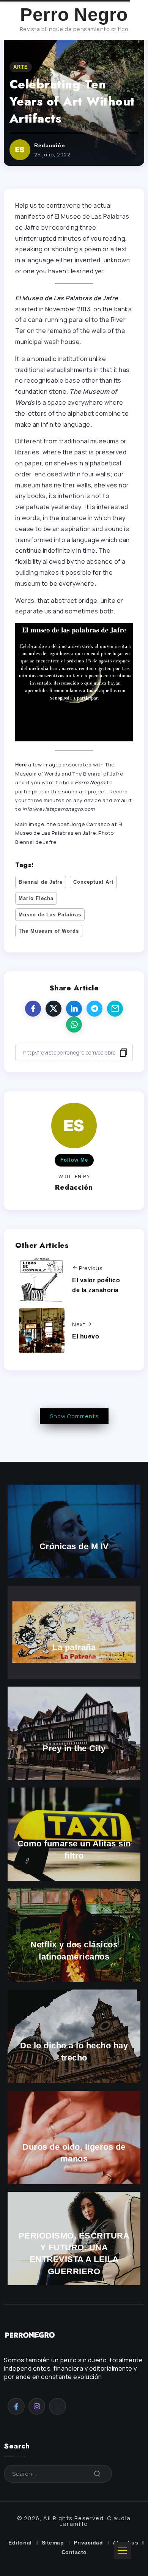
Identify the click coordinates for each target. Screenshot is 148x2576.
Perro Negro (74, 15)
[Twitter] (57, 2406)
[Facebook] (16, 2406)
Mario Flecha (36, 898)
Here (21, 765)
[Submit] (98, 2474)
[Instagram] (37, 2406)
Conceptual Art (93, 882)
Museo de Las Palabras (50, 915)
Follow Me (74, 1160)
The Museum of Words (49, 931)
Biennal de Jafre (41, 882)
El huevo (86, 1336)
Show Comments (74, 1416)
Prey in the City (74, 1749)
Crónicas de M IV (74, 1546)
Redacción (50, 145)
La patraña (74, 1647)
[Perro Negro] (30, 2334)
